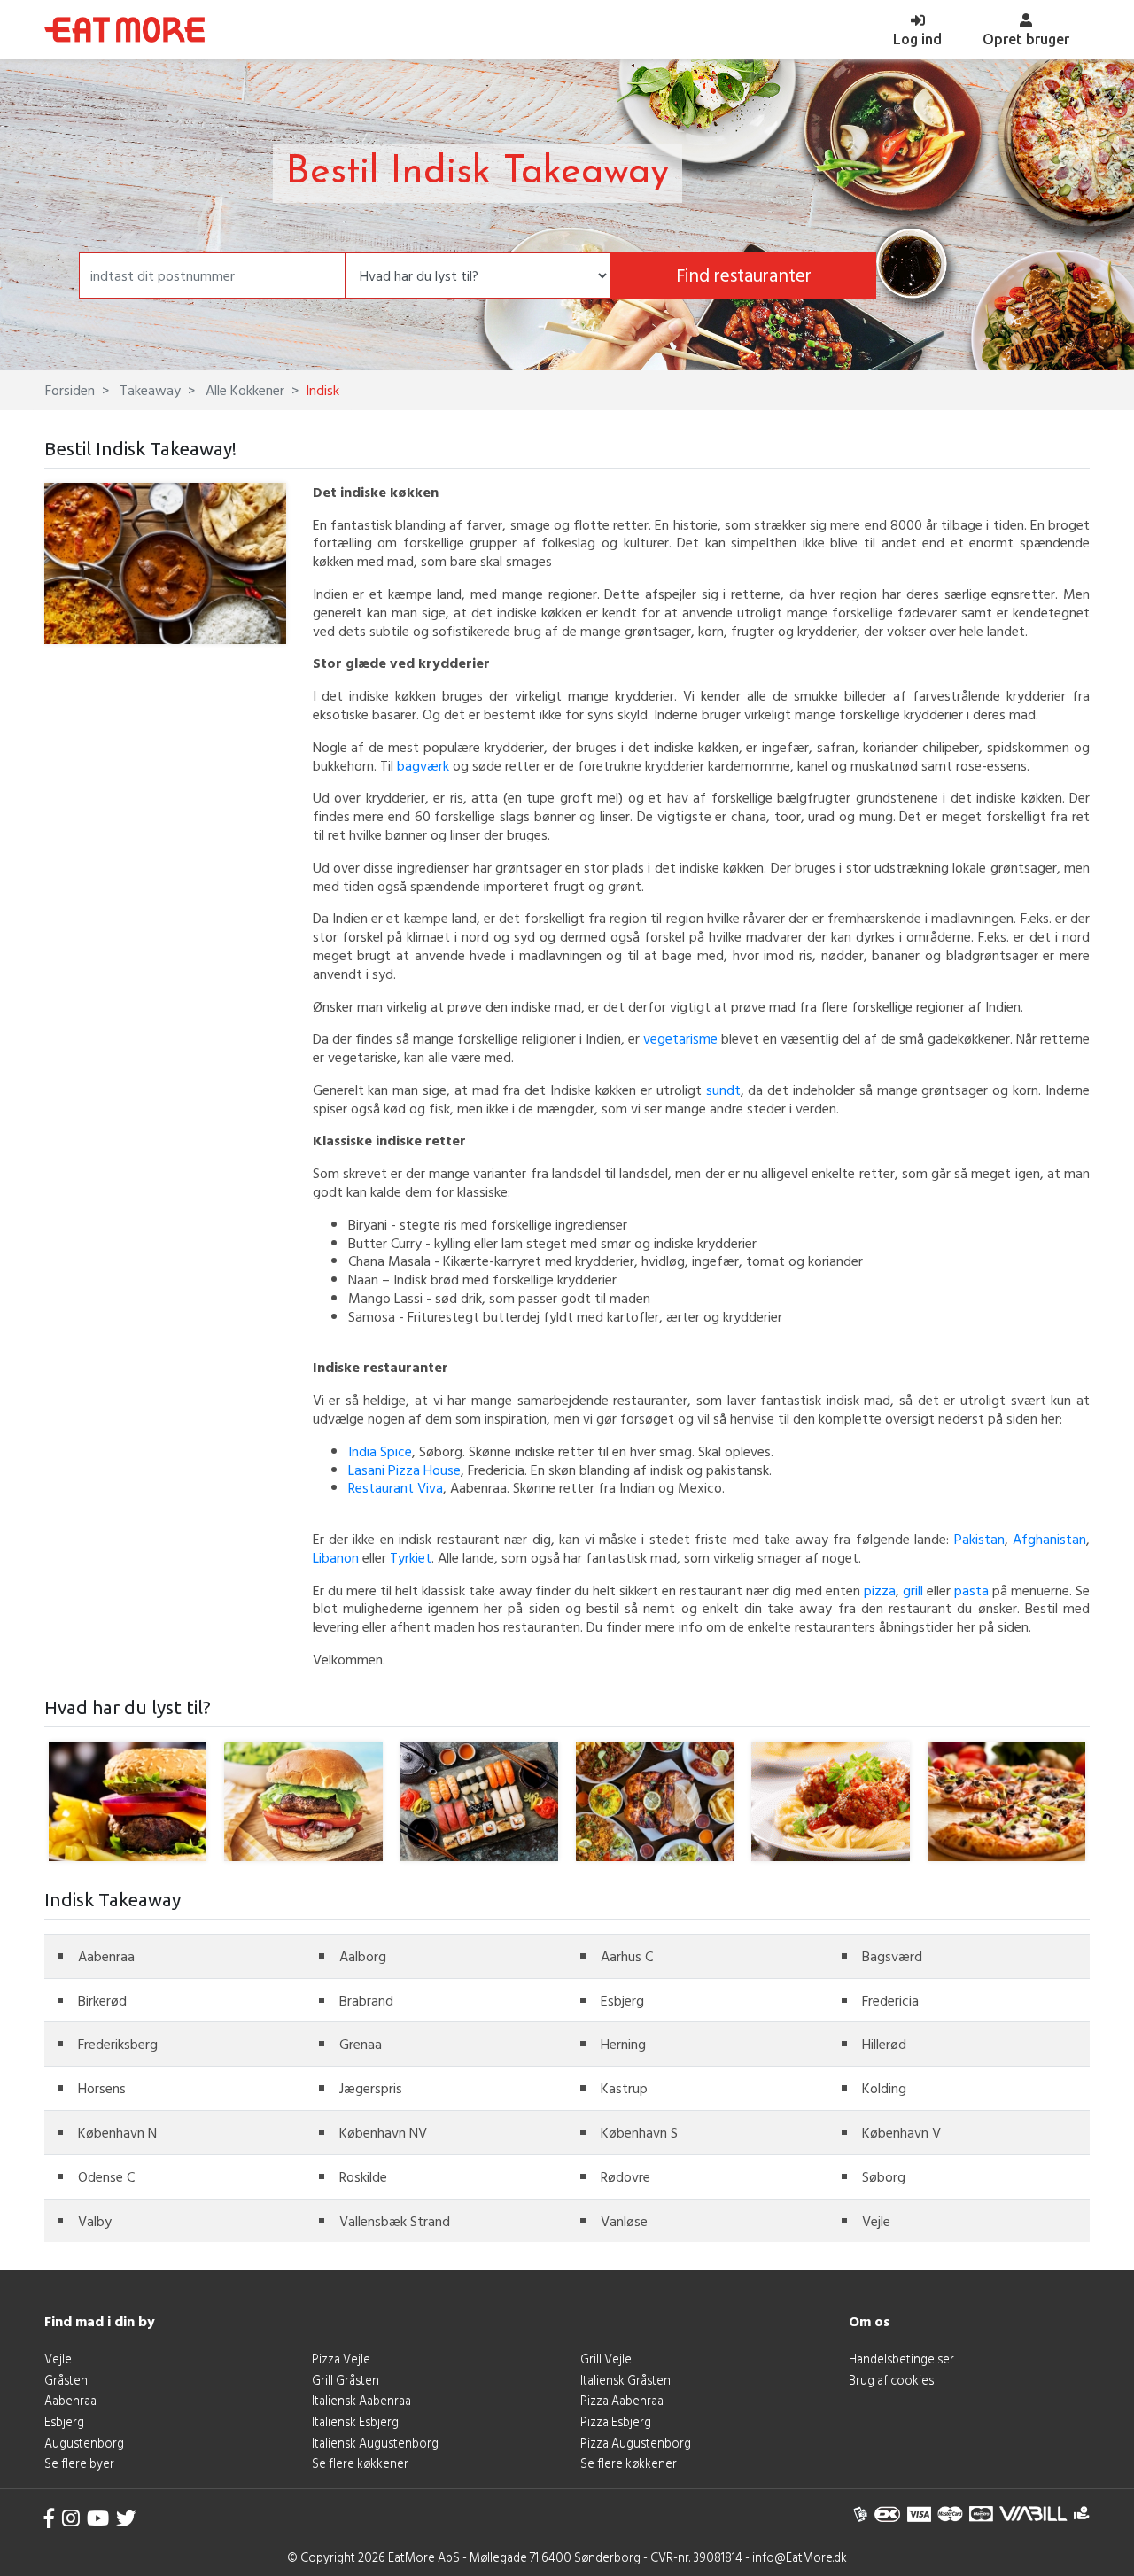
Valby (95, 2221)
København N (117, 2132)
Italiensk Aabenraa (361, 2400)
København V (901, 2132)
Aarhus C (627, 1956)
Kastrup (624, 2088)
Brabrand (366, 2000)
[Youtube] (98, 2518)
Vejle (876, 2221)
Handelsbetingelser (901, 2359)
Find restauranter (744, 275)
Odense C (106, 2176)
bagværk (423, 765)
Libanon (336, 1557)
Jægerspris (371, 2088)
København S (639, 2132)
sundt (723, 1090)
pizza (880, 1590)
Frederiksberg (118, 2044)
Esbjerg (622, 2000)
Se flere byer (79, 2463)
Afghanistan (1049, 1539)
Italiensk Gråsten (625, 2380)
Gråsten (66, 2380)
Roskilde (363, 2176)
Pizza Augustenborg (636, 2443)
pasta (971, 1590)
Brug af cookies (891, 2380)
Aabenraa (106, 1956)
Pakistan (979, 1539)
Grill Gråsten (346, 2380)
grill (913, 1590)
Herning (623, 2044)
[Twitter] (126, 2518)
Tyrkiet (411, 1557)
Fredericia (890, 2000)
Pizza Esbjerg (616, 2421)
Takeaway (148, 390)
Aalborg (363, 1956)
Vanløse (624, 2221)
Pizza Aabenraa (622, 2400)
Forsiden (70, 390)
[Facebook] (50, 2518)
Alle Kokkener (243, 390)
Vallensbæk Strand (395, 2221)
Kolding (884, 2088)
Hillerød (884, 2044)
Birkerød (102, 2000)
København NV (383, 2132)
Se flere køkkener (360, 2463)
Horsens (102, 2088)
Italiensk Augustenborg (375, 2443)
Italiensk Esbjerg (355, 2421)
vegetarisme (680, 1038)
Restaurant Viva (396, 1487)
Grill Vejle (606, 2359)
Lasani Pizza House (404, 1470)
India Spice (380, 1451)
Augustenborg (84, 2443)
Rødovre (625, 2176)
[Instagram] (71, 2518)
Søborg (884, 2176)
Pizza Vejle (341, 2359)
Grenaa (361, 2044)
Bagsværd (892, 1956)
